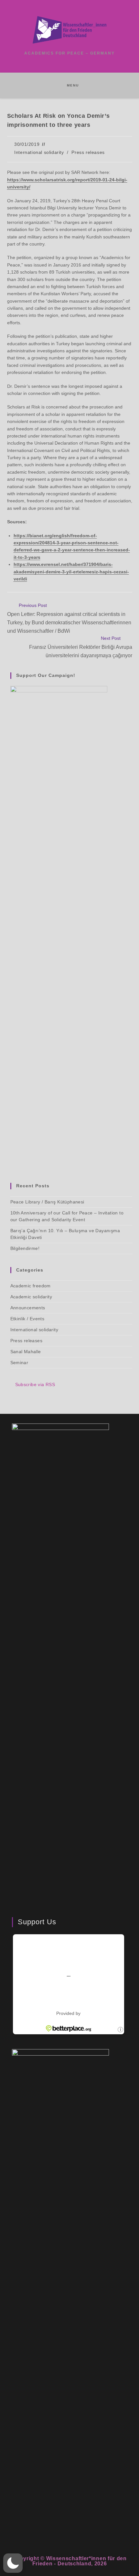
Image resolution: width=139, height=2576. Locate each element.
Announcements (28, 1308)
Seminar (19, 1363)
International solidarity (39, 152)
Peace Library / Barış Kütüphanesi (47, 1202)
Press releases (88, 152)
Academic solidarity (31, 1297)
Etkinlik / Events (27, 1319)
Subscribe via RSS (35, 1384)
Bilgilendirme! (25, 1248)
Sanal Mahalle (26, 1352)
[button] (13, 2563)
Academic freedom (31, 1286)
